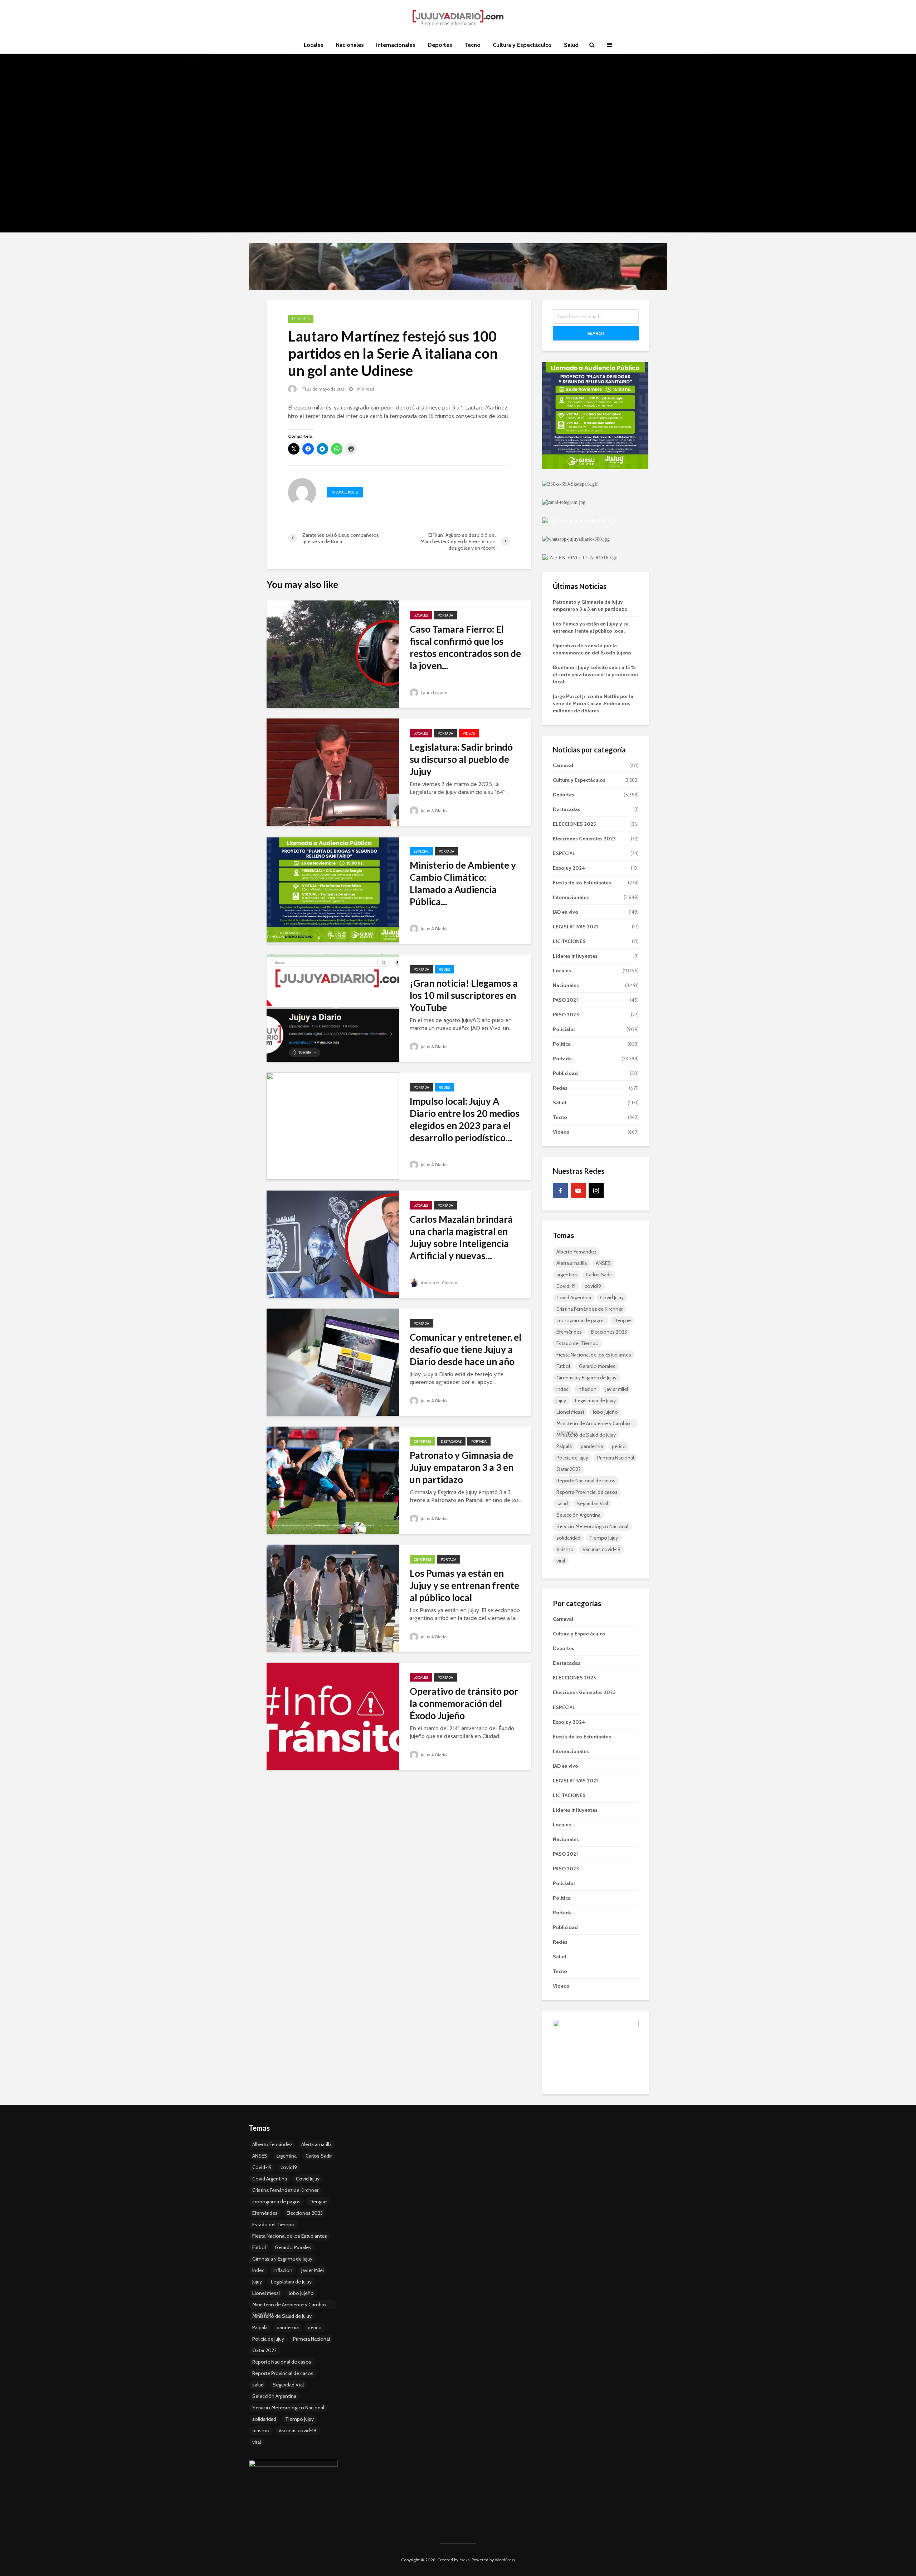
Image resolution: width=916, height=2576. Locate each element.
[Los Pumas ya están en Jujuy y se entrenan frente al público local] (333, 1598)
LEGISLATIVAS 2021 (575, 927)
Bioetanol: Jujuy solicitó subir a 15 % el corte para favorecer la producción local (595, 674)
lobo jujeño (605, 1412)
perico (619, 1446)
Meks (464, 2560)
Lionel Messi (570, 1412)
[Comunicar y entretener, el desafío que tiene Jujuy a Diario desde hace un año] (333, 1362)
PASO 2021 (565, 1000)
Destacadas (451, 1441)
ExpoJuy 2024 (569, 868)
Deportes (440, 45)
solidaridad (568, 1538)
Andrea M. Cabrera (438, 1283)
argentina (567, 1275)
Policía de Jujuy (572, 1458)
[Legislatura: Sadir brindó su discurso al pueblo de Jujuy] (333, 772)
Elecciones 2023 (609, 1332)
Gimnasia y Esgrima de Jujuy (586, 1378)
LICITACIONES (569, 941)
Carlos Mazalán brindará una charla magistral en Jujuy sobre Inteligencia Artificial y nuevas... (461, 1237)
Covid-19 (566, 1286)
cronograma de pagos (581, 1320)
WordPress (505, 2560)
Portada (445, 615)
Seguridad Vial (592, 1503)
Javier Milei (617, 1389)
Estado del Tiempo (578, 1343)
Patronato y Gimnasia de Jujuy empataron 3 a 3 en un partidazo (462, 1467)
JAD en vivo (566, 912)
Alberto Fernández (576, 1252)
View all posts (345, 492)
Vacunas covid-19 (601, 1549)
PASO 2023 (566, 1015)
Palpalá (564, 1446)
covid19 (593, 1286)
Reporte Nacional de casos (586, 1481)
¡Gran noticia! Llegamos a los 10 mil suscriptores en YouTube (464, 995)
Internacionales (396, 45)
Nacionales (350, 45)
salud (562, 1503)
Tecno (472, 45)
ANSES (603, 1263)
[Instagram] (596, 1191)
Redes (444, 969)
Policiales (564, 1029)
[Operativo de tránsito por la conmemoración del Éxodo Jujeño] (333, 1716)
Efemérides (569, 1332)
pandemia (592, 1446)
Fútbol (563, 1366)
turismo (565, 1549)
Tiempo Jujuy (604, 1538)
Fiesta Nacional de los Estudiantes (594, 1355)
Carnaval (563, 765)
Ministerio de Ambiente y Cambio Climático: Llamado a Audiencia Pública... (463, 883)
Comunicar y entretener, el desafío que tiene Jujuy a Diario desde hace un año (466, 1349)
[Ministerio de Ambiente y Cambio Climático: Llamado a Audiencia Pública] (333, 890)
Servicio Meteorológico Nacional (592, 1526)
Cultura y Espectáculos (522, 45)
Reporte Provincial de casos (587, 1492)
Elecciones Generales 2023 (584, 839)
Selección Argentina (578, 1515)
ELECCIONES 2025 (574, 824)
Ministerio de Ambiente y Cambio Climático (593, 1424)
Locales (314, 45)
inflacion (587, 1389)
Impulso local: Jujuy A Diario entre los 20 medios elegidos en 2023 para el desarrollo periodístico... (465, 1119)
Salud (571, 45)
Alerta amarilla (572, 1263)
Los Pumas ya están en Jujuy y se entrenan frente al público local (464, 1585)
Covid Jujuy (612, 1297)
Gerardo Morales (597, 1366)
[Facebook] (560, 1191)
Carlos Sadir (599, 1275)
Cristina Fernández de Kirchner (589, 1309)
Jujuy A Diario (433, 811)
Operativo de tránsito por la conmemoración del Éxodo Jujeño (464, 1703)
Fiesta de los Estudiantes (582, 883)
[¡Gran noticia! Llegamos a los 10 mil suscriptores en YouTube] (333, 1008)
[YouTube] (578, 1191)
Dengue (622, 1320)
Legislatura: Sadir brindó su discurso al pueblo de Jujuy (461, 759)
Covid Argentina (574, 1297)
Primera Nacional (616, 1458)
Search (596, 333)
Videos (469, 733)
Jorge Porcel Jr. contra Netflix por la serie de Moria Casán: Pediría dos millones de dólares (593, 703)
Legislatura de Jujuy (595, 1400)
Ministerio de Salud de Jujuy (586, 1435)
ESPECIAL (421, 851)
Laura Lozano (433, 693)
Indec (562, 1389)
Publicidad (565, 1073)
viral (561, 1561)
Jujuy (561, 1400)
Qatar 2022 (569, 1469)
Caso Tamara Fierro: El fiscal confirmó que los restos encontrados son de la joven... (465, 647)
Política (562, 1044)
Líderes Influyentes (575, 956)
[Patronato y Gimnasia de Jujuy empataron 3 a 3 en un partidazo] (333, 1480)
